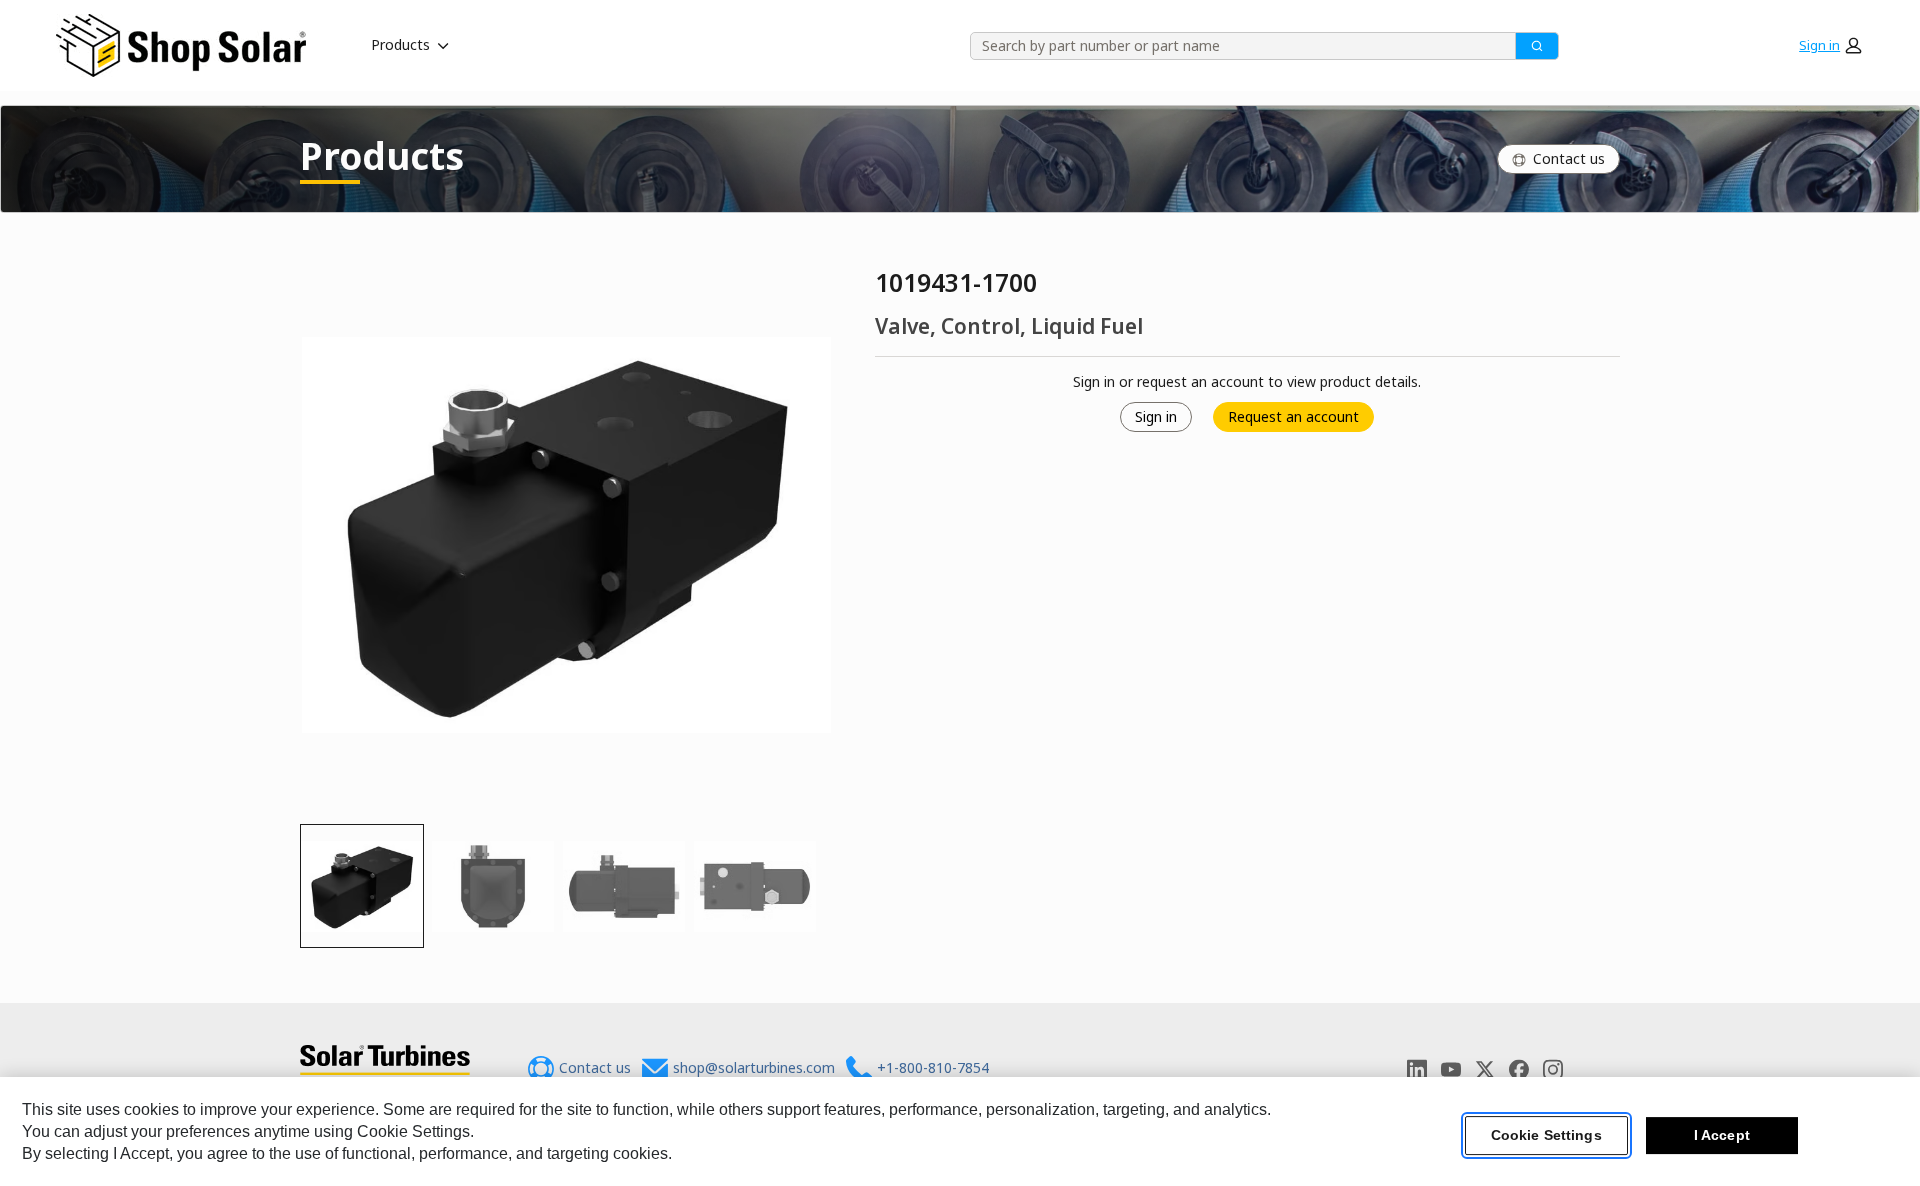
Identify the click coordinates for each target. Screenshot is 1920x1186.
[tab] (362, 886)
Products (400, 44)
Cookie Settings (1546, 1135)
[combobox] (1236, 46)
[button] (1830, 45)
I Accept (1722, 1135)
